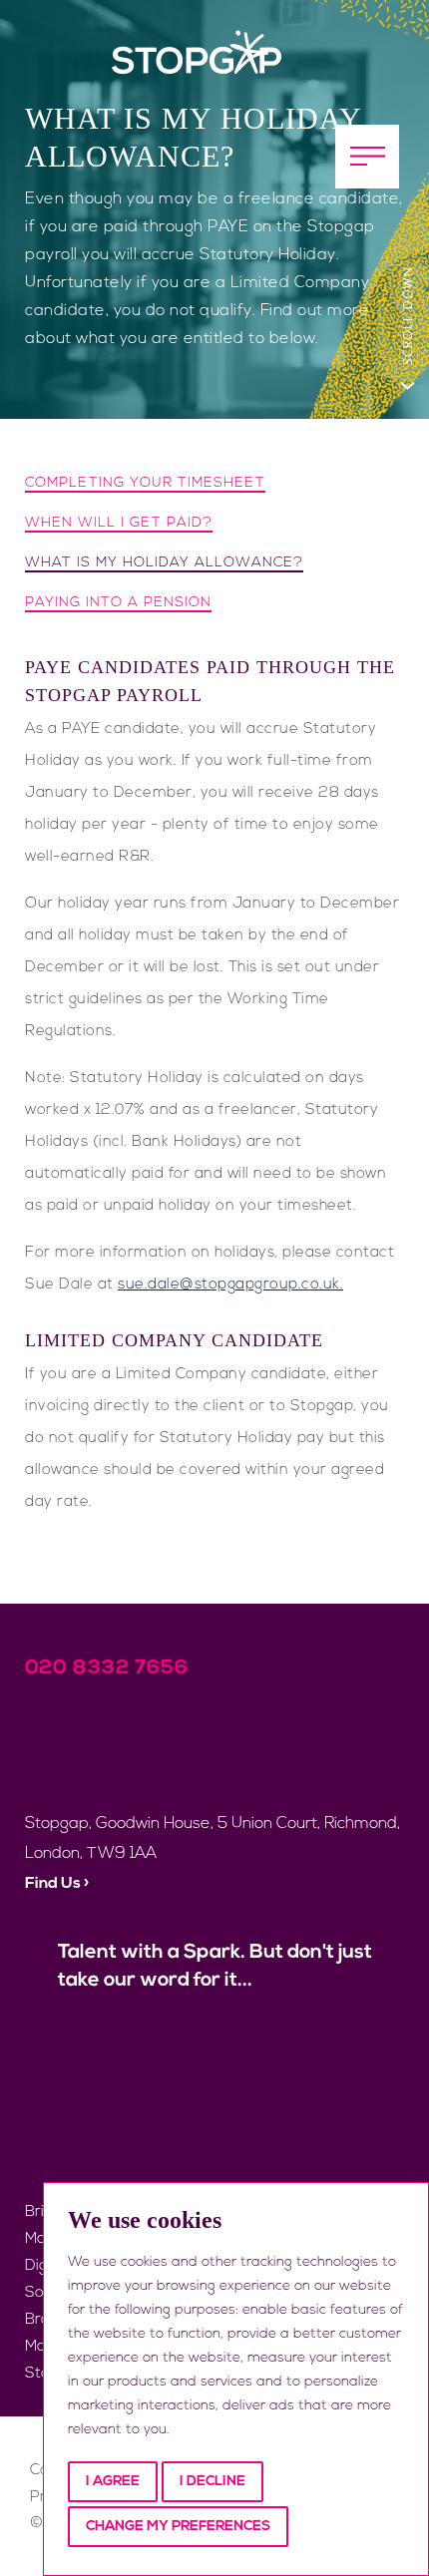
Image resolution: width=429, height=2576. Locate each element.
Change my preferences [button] (178, 2527)
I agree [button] (113, 2482)
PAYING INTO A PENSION (118, 603)
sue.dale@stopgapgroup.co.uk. (230, 1285)
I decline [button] (213, 2482)
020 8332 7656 (107, 1668)
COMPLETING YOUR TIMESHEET (145, 483)
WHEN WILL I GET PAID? (119, 523)
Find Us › (57, 1884)
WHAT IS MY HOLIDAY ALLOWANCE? (164, 563)
